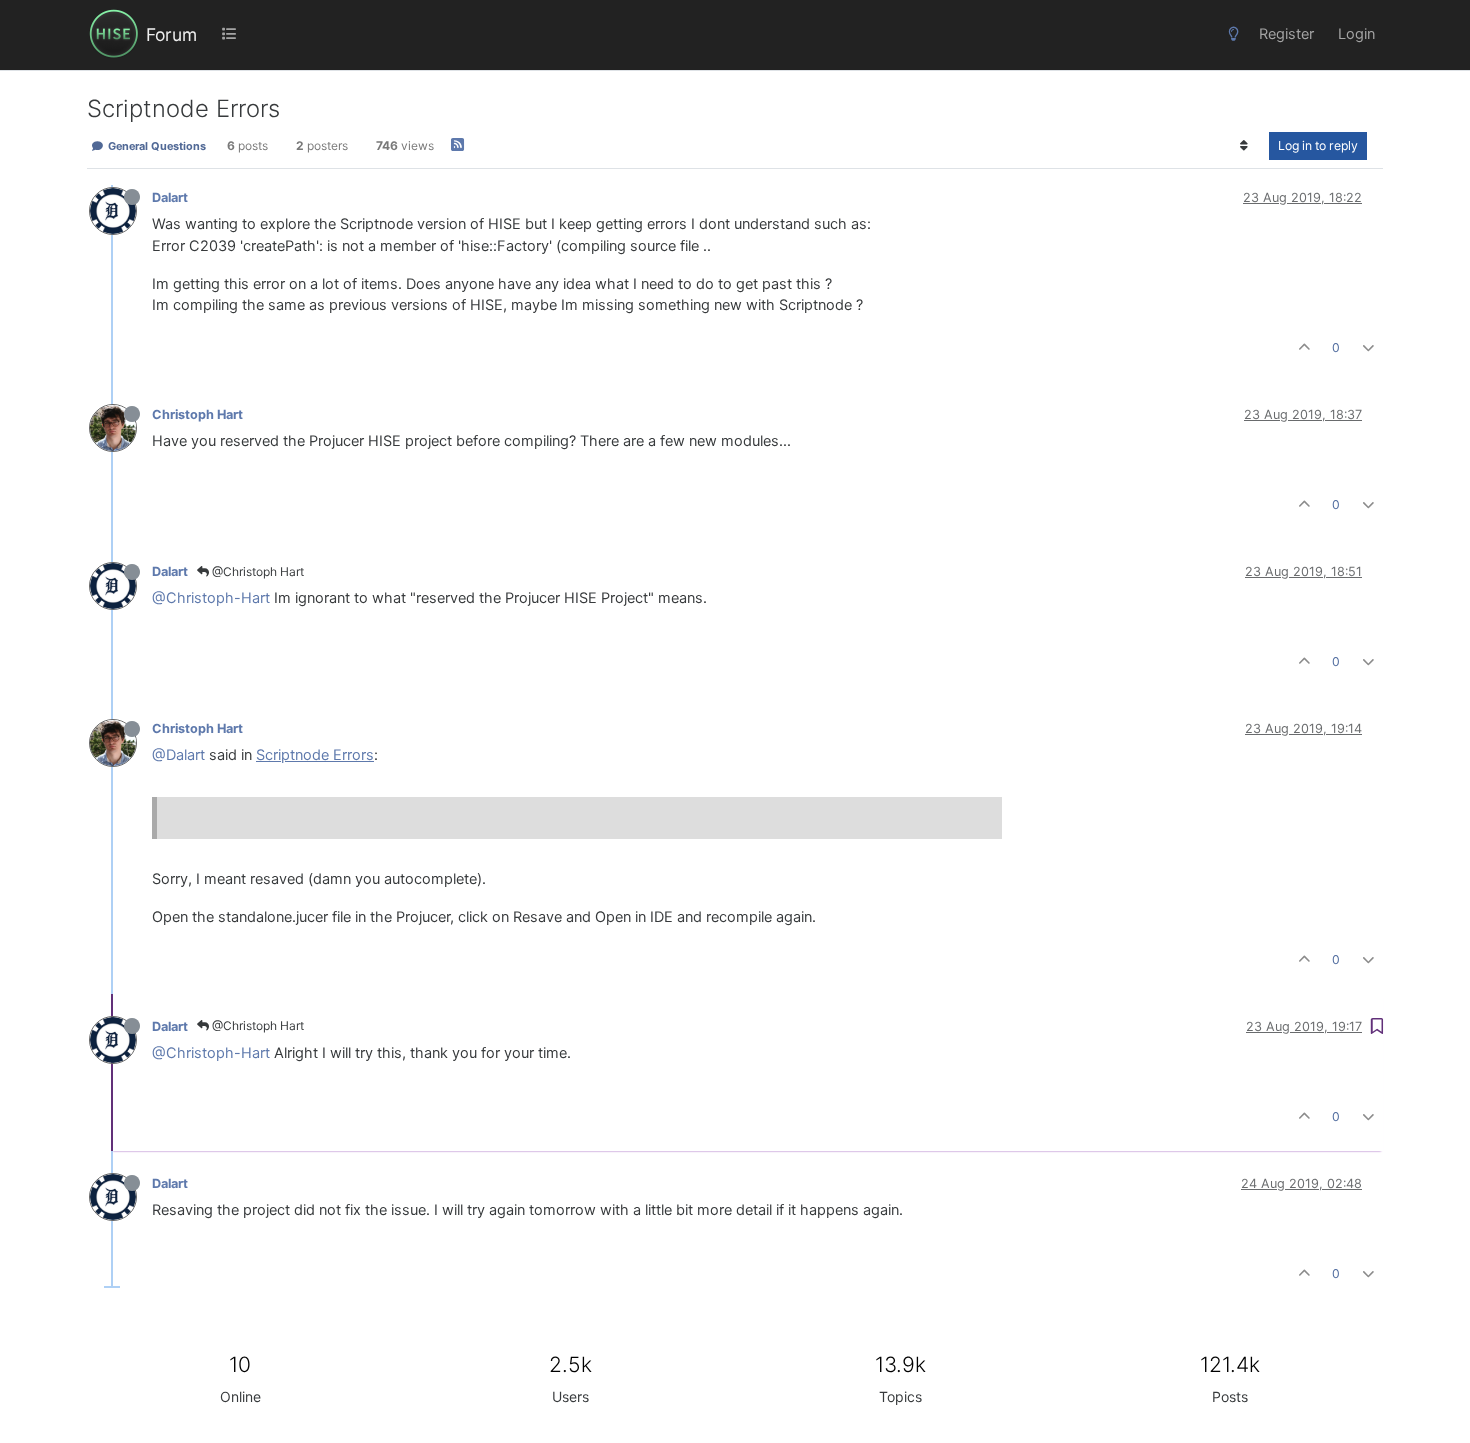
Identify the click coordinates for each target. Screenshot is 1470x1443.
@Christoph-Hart (211, 598)
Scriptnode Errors (315, 755)
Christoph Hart (197, 414)
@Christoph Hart (256, 571)
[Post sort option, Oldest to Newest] (1244, 146)
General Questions (155, 146)
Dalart (170, 197)
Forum (171, 34)
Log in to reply (1318, 145)
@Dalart (178, 755)
